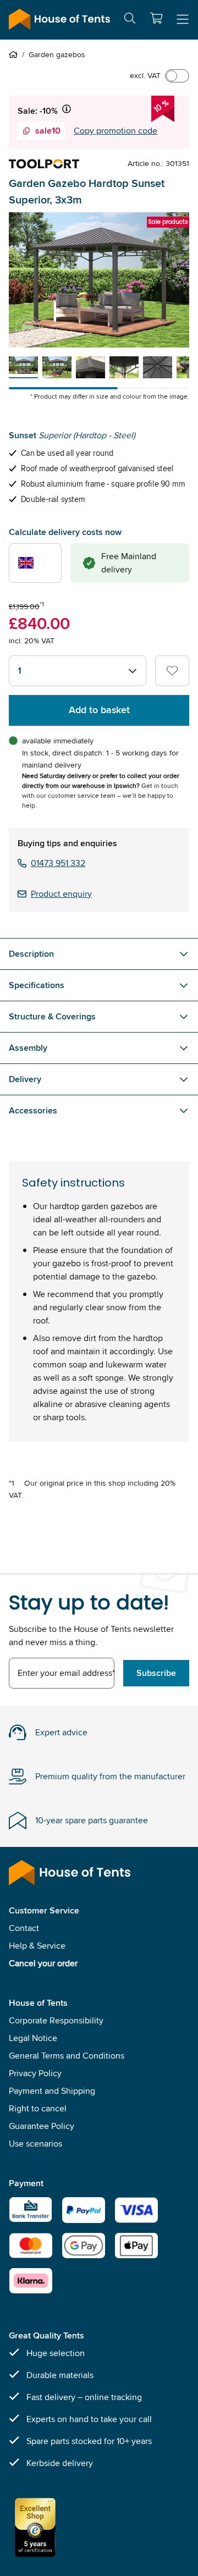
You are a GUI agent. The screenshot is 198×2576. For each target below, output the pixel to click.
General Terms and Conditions (67, 2056)
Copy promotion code (116, 131)
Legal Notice (33, 2038)
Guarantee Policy (42, 2126)
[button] (156, 18)
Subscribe (156, 1673)
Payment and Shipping (52, 2091)
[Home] (15, 54)
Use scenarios (35, 2144)
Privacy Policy (35, 2073)
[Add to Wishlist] (172, 671)
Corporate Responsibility (56, 2020)
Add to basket (99, 710)
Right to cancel (38, 2108)
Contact (24, 1928)
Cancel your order (43, 1963)
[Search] (130, 20)
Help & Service (37, 1946)
